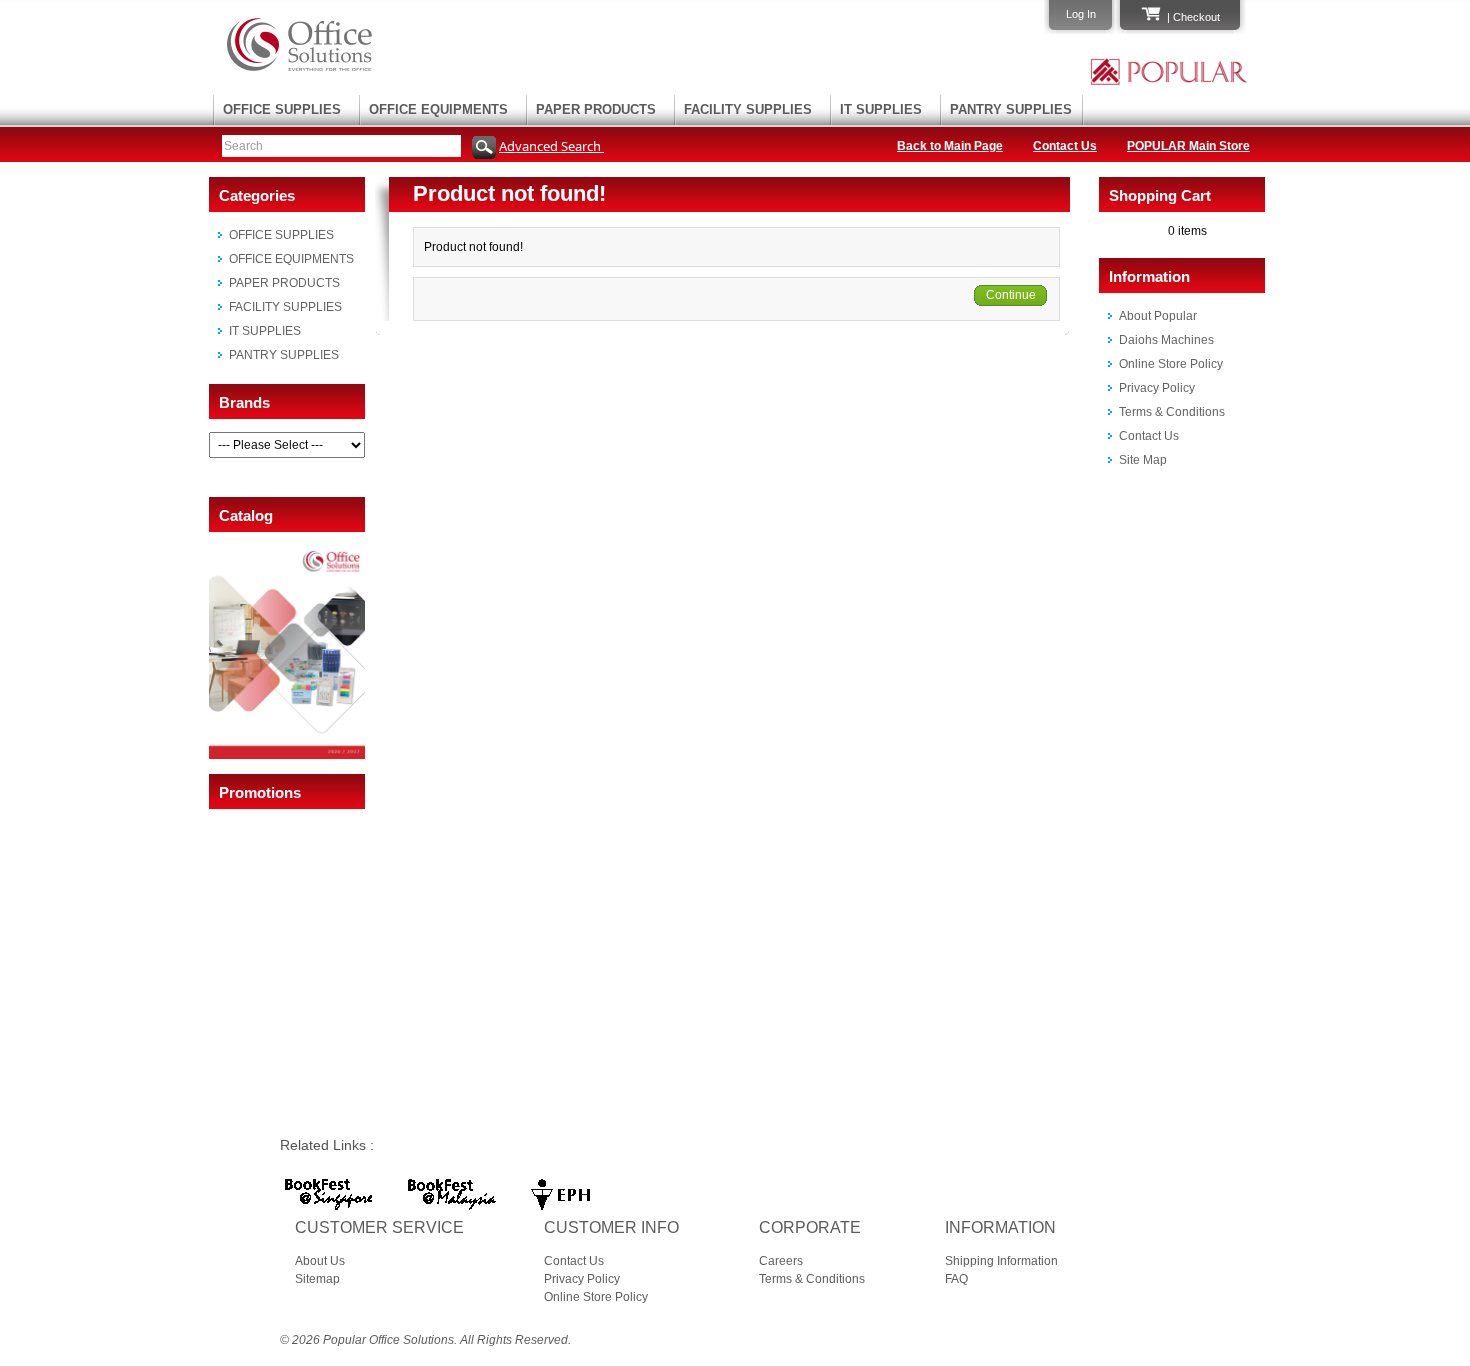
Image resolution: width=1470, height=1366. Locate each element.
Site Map (1143, 460)
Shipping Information (1001, 1261)
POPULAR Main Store (1188, 146)
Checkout (1196, 17)
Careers (781, 1261)
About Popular (1158, 316)
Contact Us (1065, 146)
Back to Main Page (950, 146)
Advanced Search (551, 146)
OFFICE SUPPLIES (282, 109)
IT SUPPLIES (881, 109)
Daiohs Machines (1166, 340)
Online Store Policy (1171, 364)
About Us (320, 1261)
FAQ (956, 1279)
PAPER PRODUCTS (596, 109)
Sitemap (317, 1279)
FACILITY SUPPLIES (748, 109)
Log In (1081, 14)
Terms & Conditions (1172, 412)
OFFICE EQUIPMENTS (438, 109)
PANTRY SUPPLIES (1011, 109)
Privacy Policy (1157, 388)
